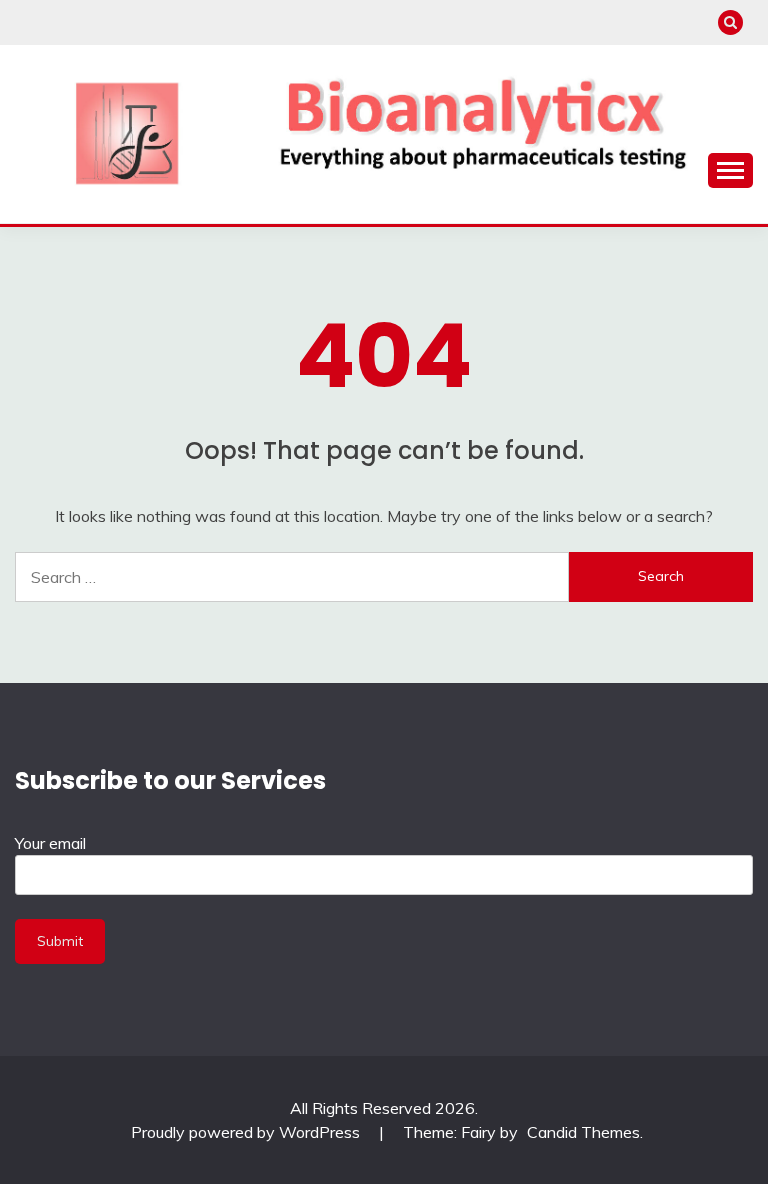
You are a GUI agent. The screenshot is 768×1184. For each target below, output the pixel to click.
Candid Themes (583, 1132)
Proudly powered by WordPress (247, 1132)
